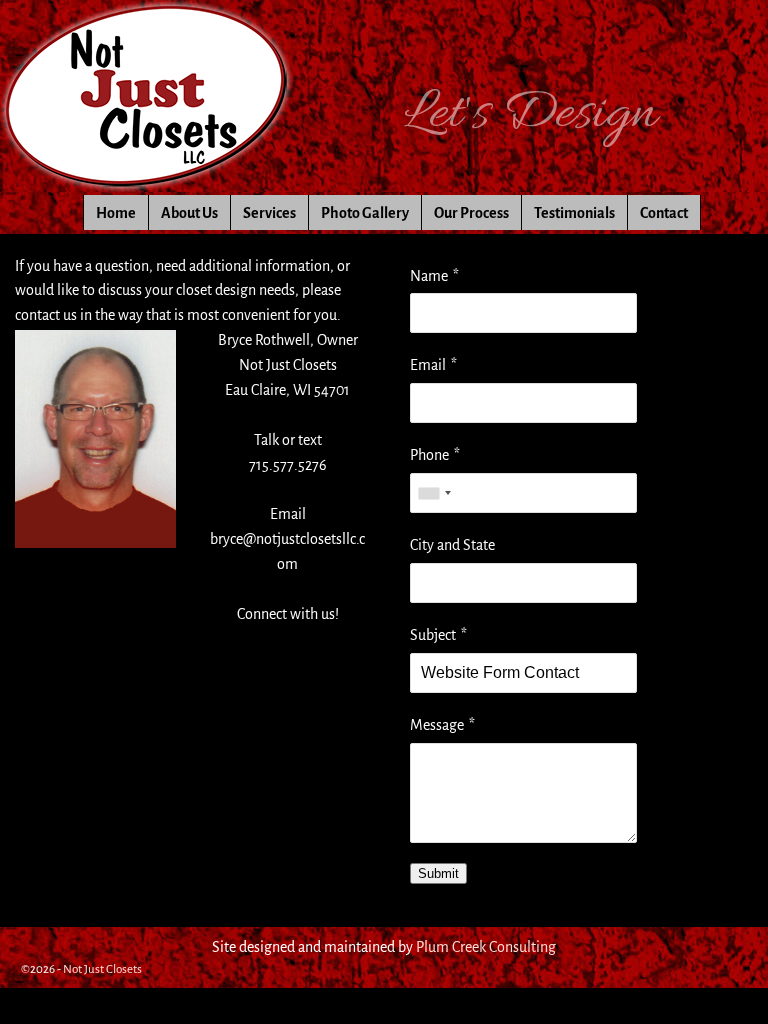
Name (429, 276)
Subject (433, 635)
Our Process (471, 213)
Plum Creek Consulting (486, 947)
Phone (429, 455)
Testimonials (574, 213)
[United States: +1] (434, 493)
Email (428, 365)
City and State (452, 545)
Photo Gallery (365, 213)
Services (269, 213)
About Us (189, 213)
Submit (438, 873)
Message (437, 725)
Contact (664, 213)
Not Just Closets (102, 969)
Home (116, 213)
